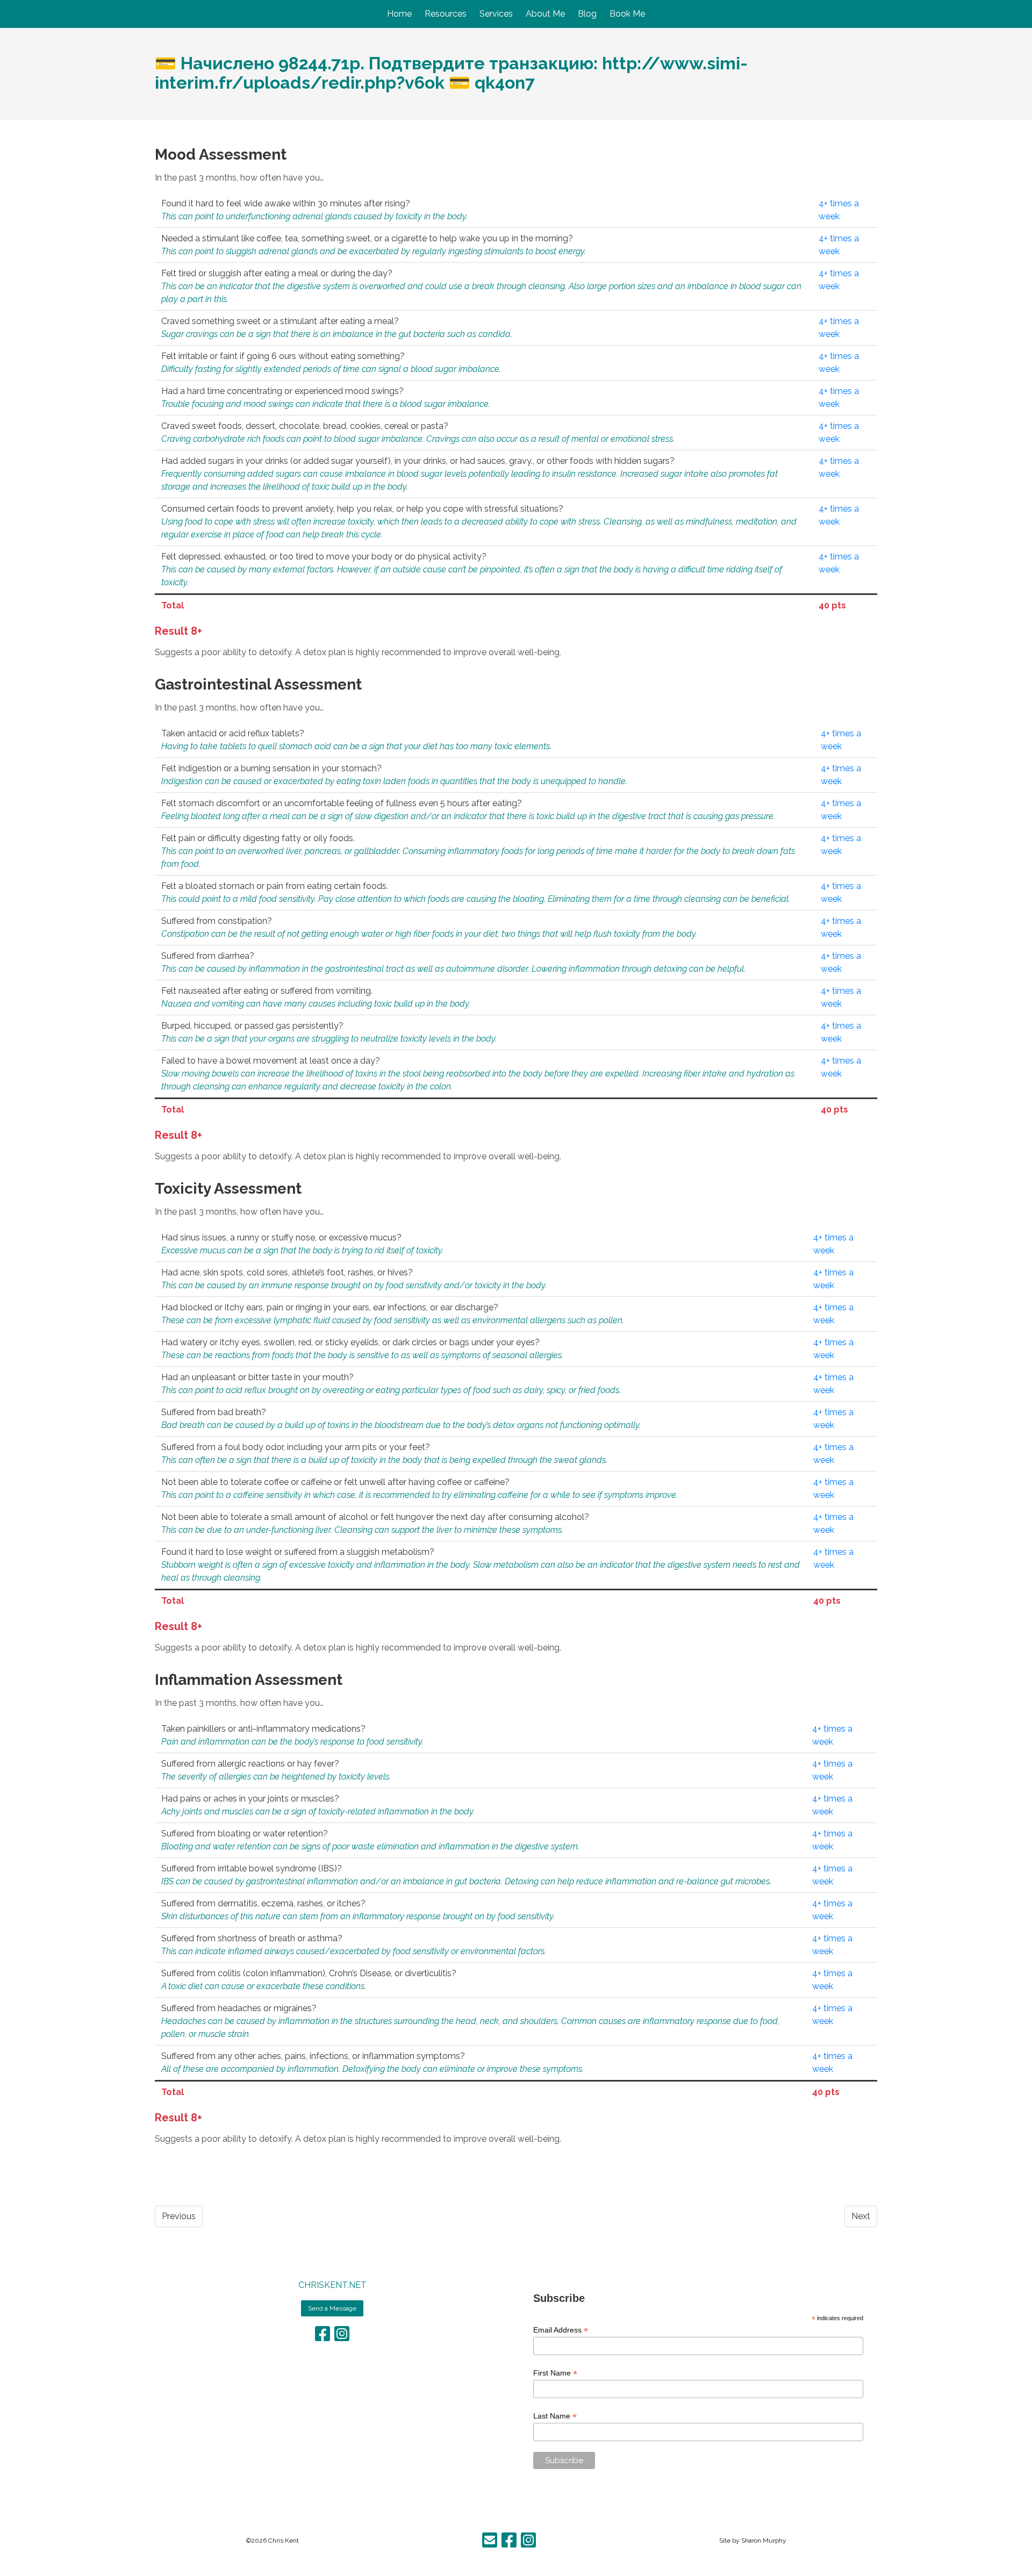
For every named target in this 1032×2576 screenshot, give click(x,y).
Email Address (561, 2330)
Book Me (627, 14)
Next (861, 2216)
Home (399, 14)
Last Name (555, 2416)
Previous (179, 2216)
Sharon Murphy (764, 2541)
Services (496, 14)
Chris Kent (284, 2541)
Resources (446, 14)
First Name (555, 2373)
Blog (587, 14)
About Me (545, 14)
